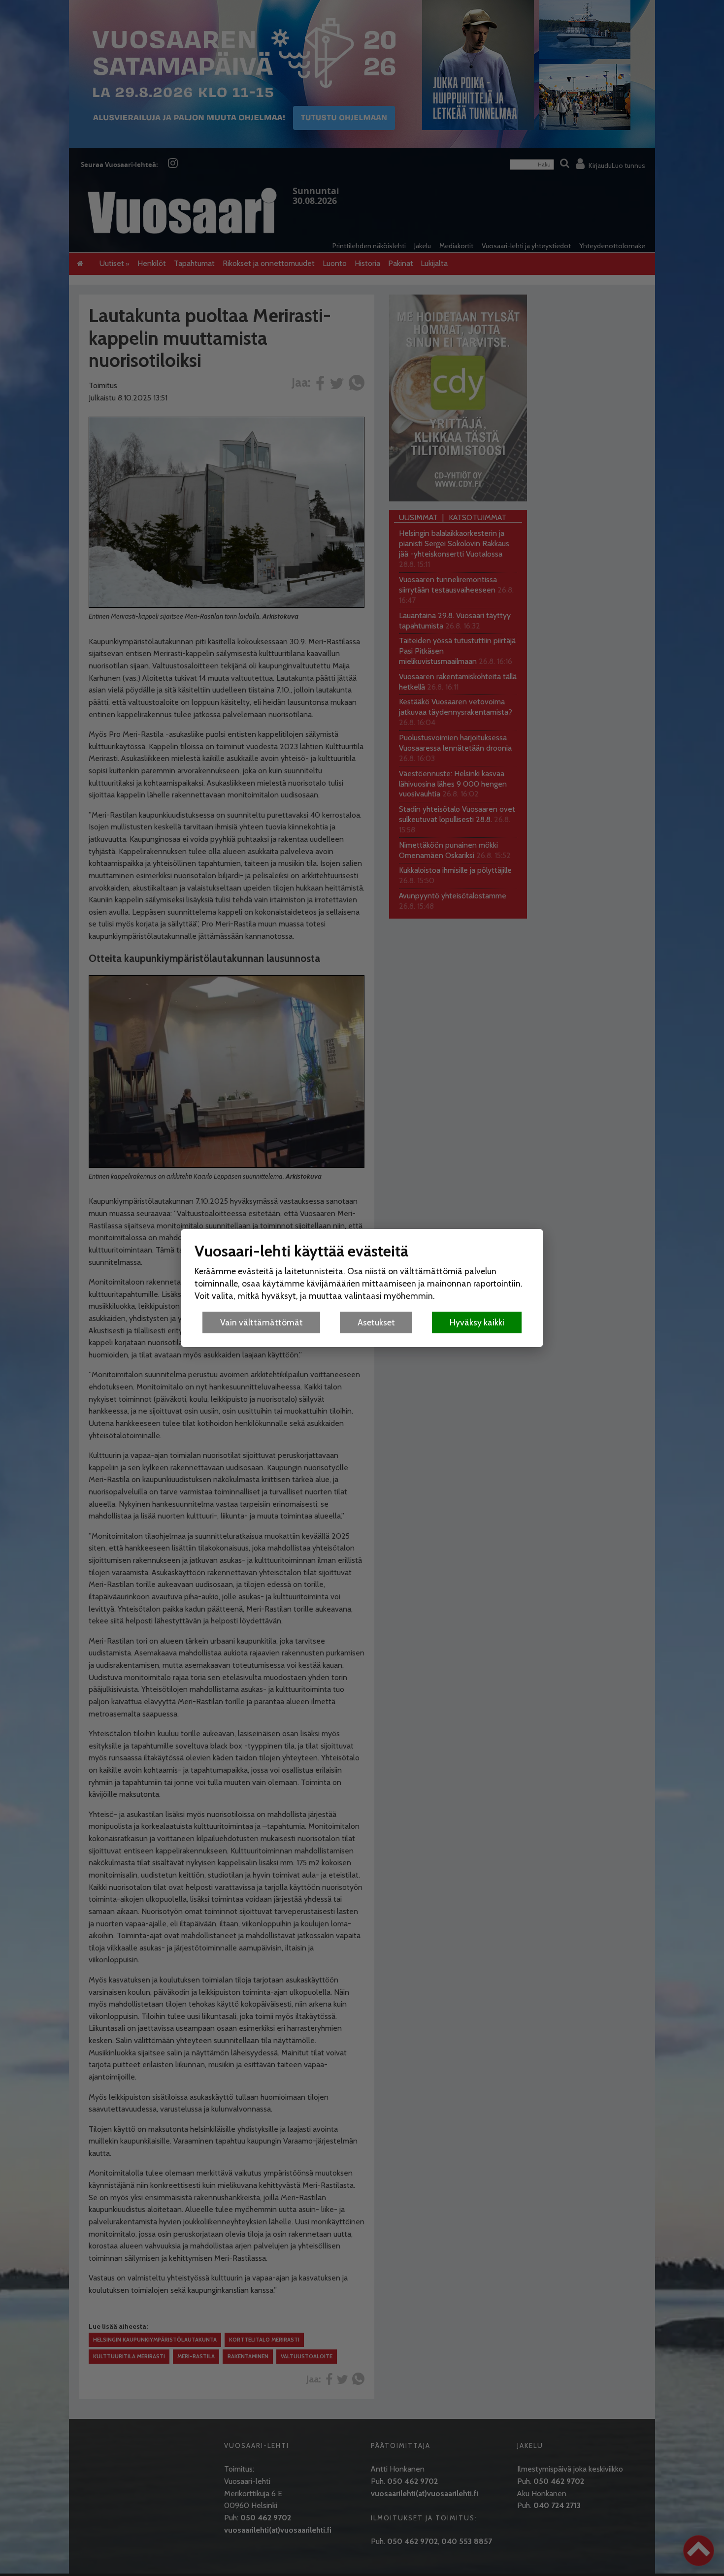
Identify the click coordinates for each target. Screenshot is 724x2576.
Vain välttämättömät (262, 1322)
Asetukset (376, 1322)
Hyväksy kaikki (477, 1322)
